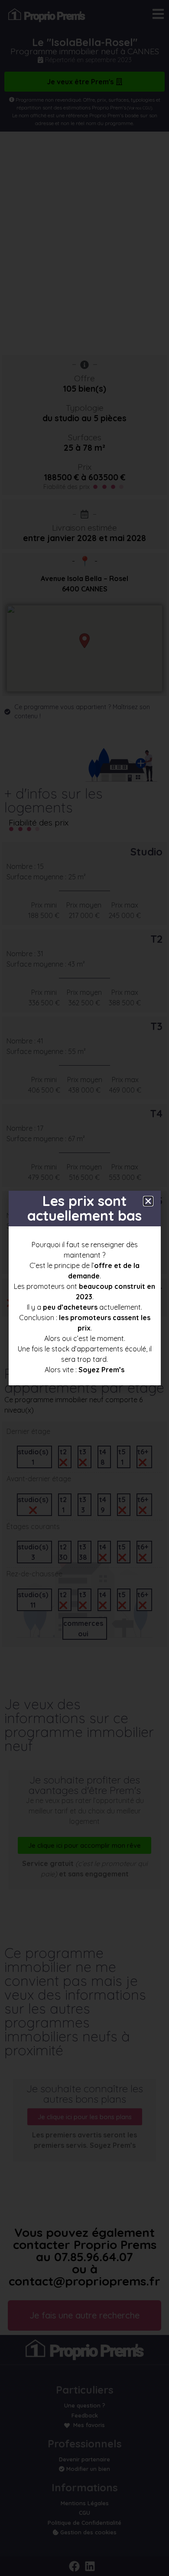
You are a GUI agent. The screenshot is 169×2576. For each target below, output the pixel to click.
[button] (148, 1201)
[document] (84, 1288)
